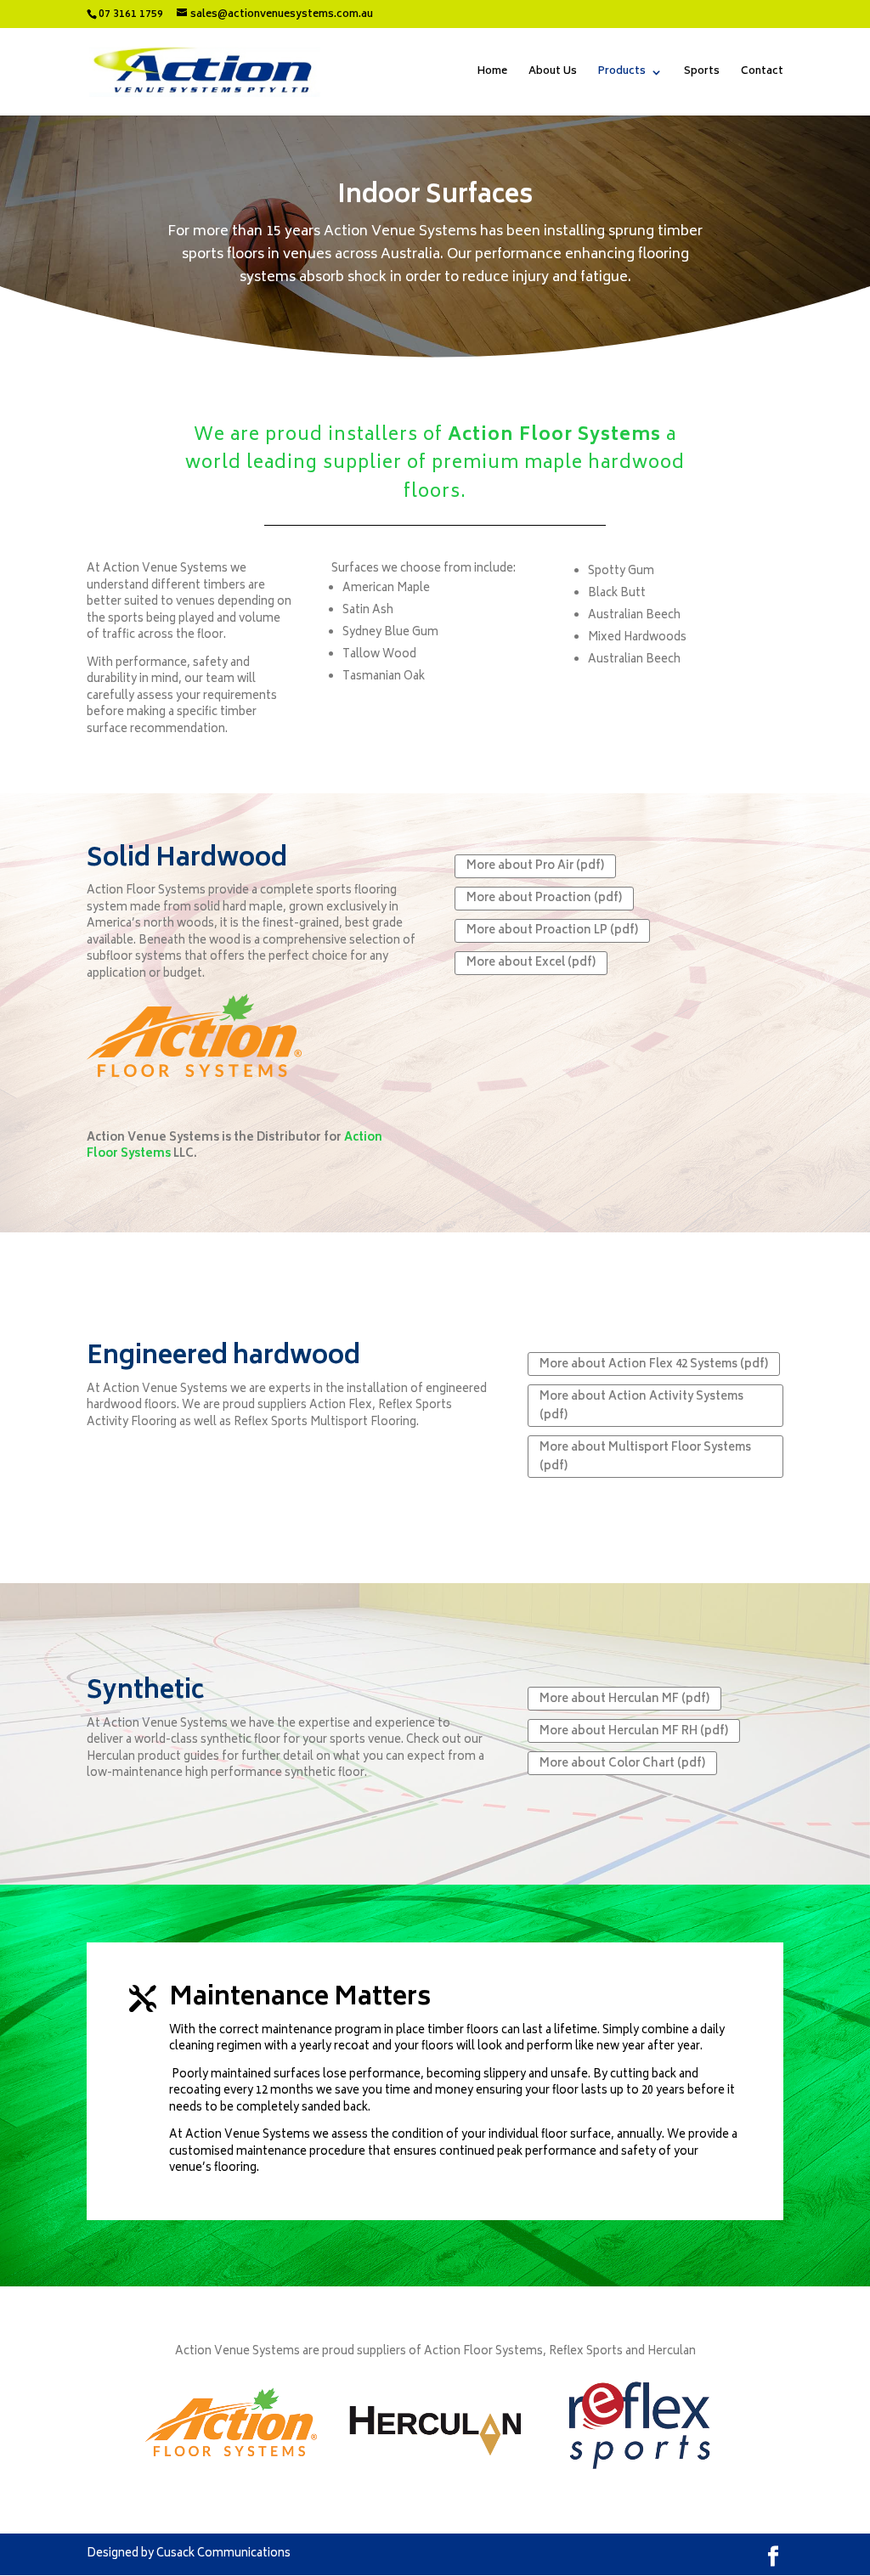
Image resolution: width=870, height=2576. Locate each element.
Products (622, 73)
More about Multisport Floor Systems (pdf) (645, 1458)
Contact (762, 73)
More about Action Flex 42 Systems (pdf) (654, 1365)
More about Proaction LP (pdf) (552, 931)
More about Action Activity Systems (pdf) (641, 1407)
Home (492, 73)
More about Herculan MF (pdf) (624, 1700)
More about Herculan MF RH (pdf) (634, 1732)
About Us (553, 73)
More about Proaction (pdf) (544, 899)
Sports (702, 73)
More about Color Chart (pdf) (622, 1764)
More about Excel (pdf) (531, 964)
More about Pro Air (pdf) (535, 867)
